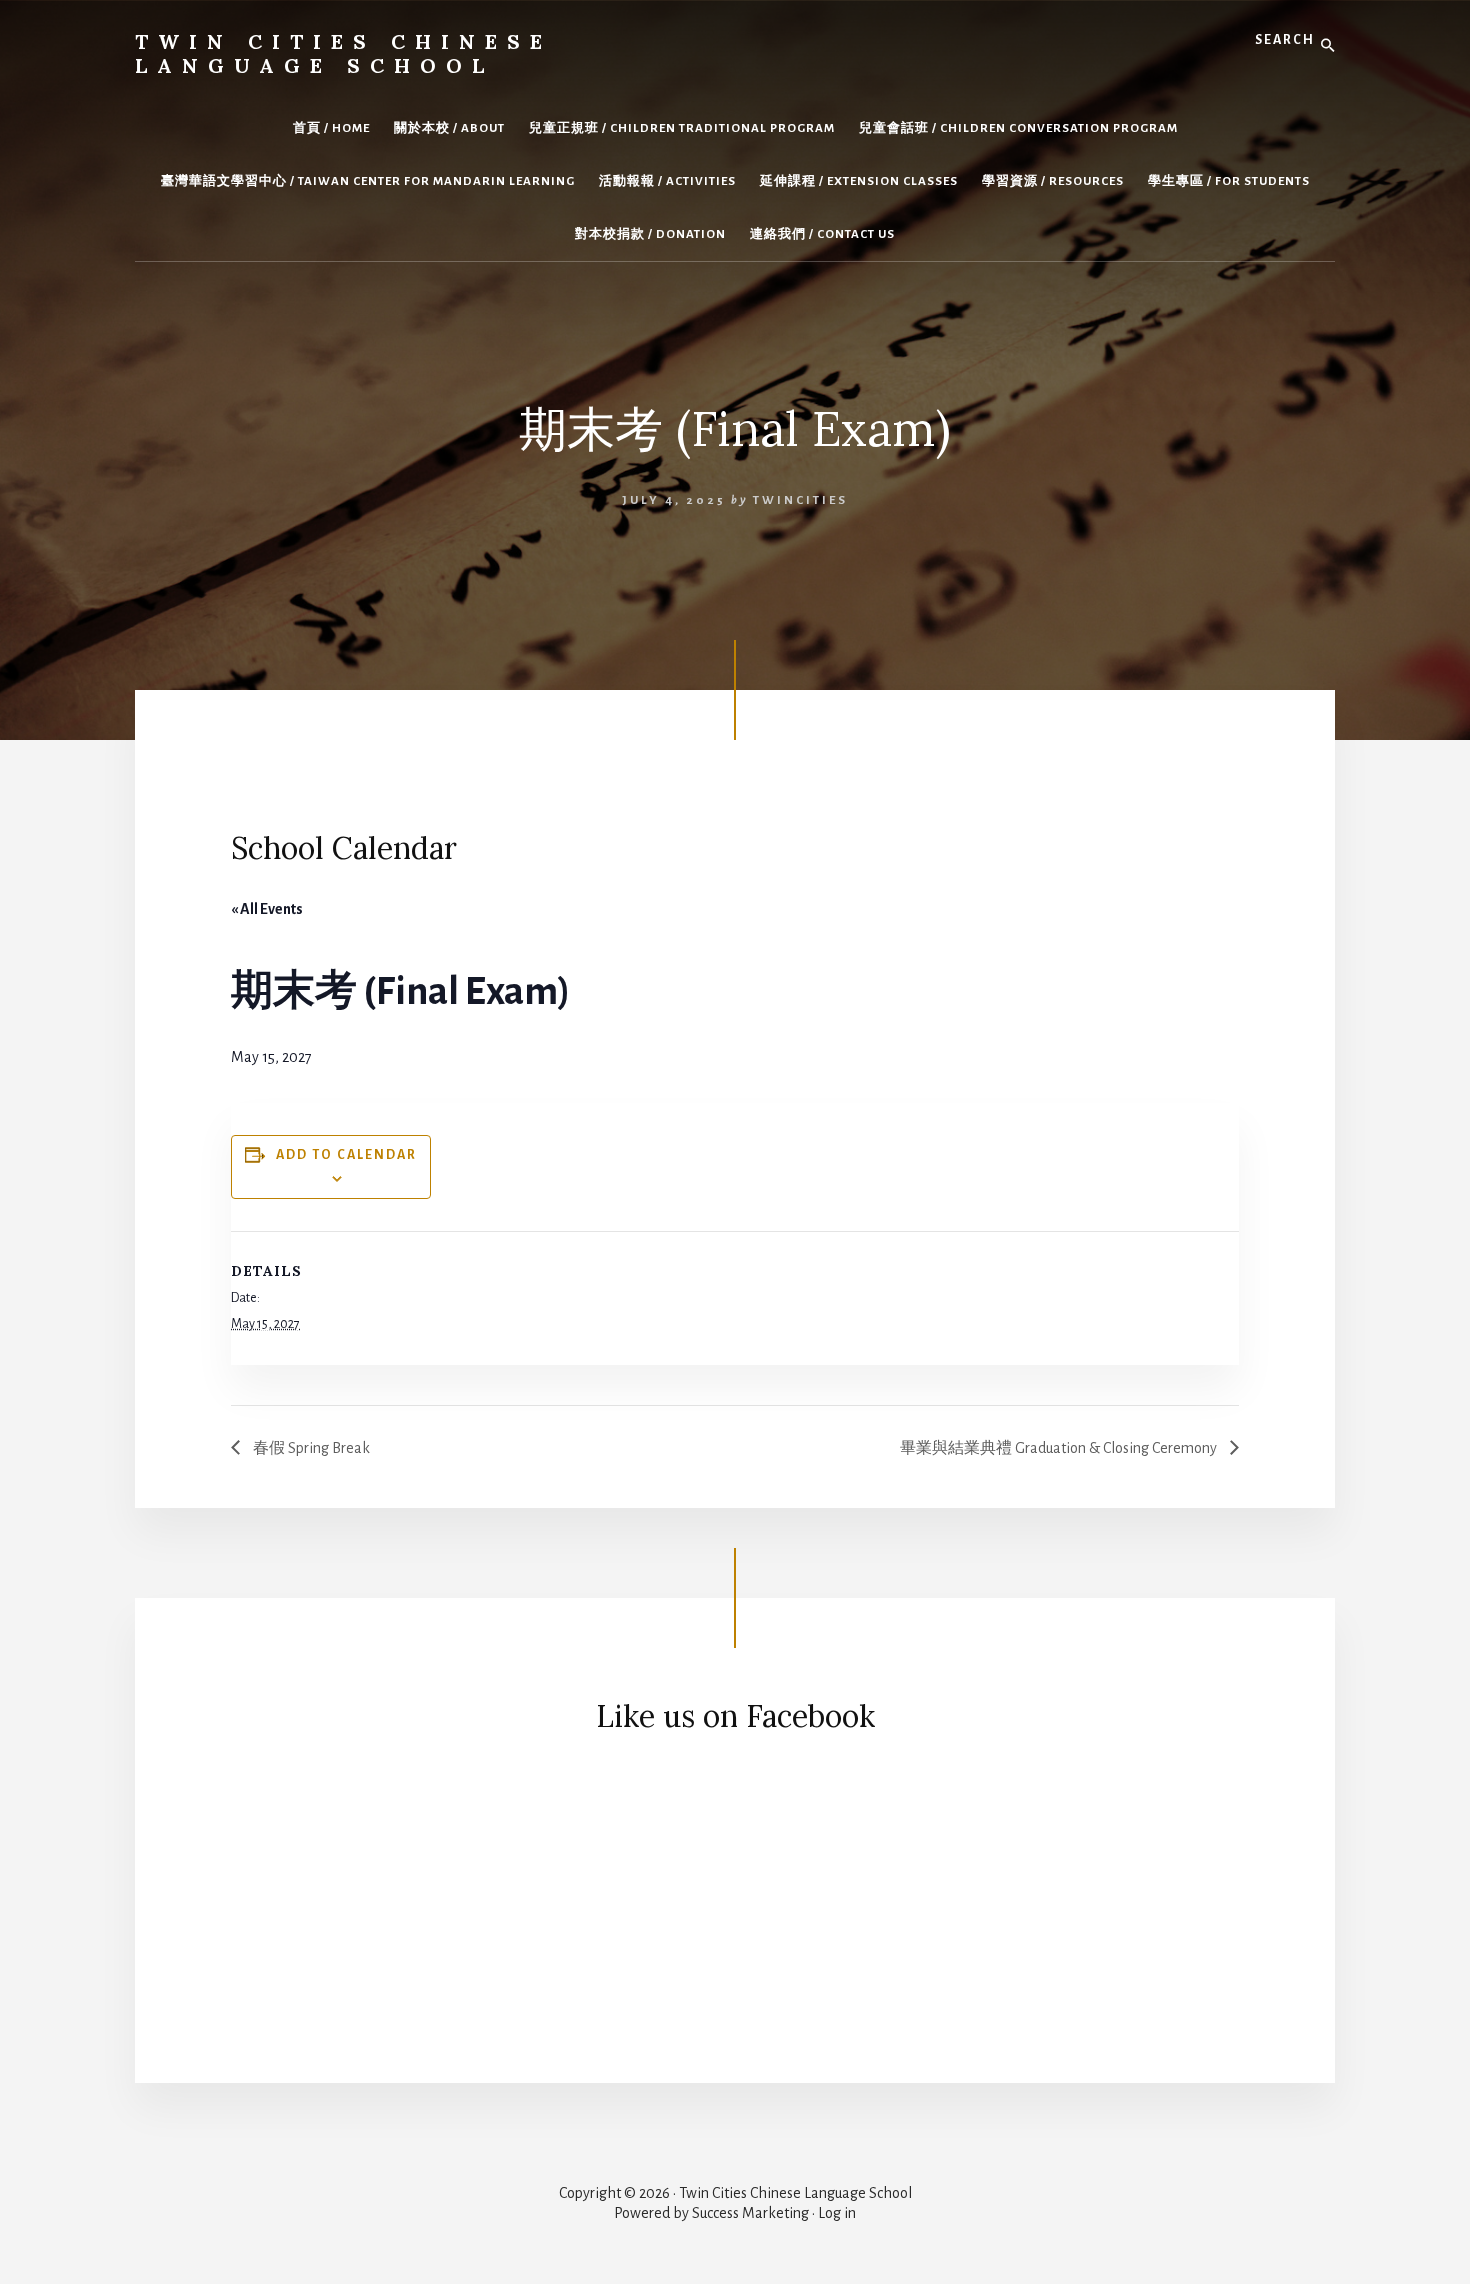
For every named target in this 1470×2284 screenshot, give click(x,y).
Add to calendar (346, 1155)
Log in (837, 2213)
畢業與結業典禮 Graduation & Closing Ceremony (1060, 1448)
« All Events (267, 909)
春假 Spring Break (310, 1448)
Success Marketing (750, 2213)
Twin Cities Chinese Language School (343, 53)
